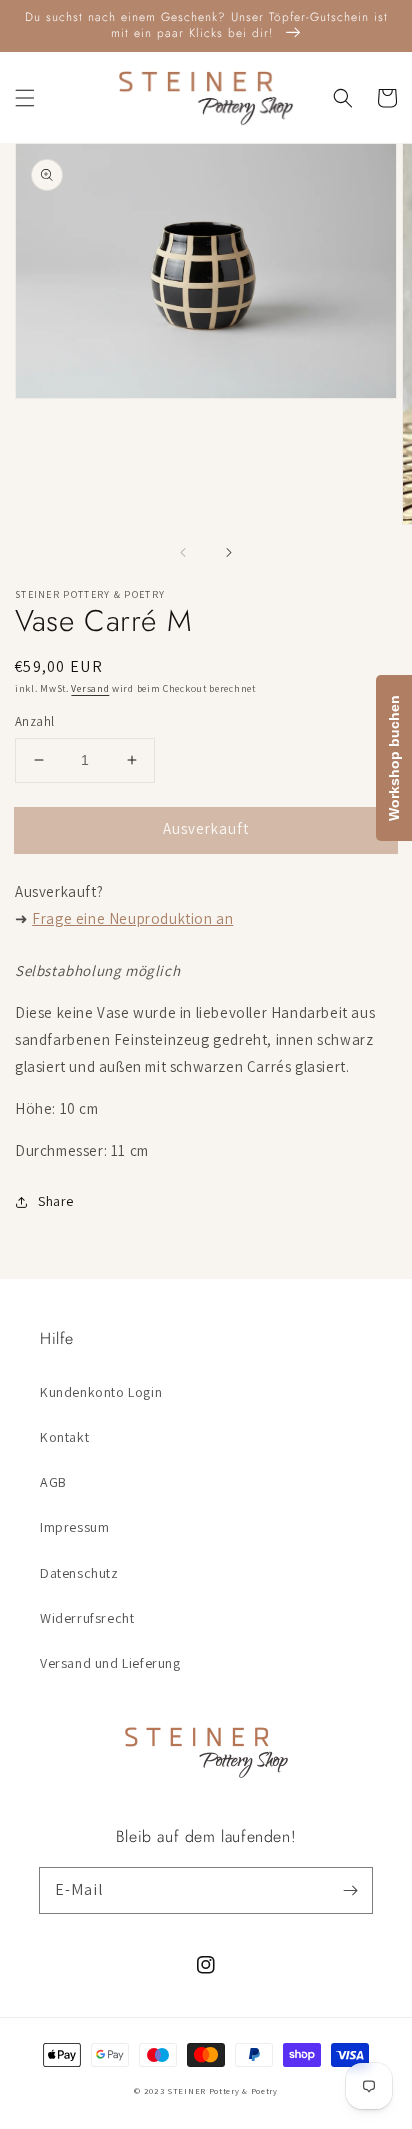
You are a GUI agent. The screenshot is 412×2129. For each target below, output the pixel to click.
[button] (25, 98)
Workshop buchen (394, 758)
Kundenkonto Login (101, 1392)
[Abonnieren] (350, 1890)
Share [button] (56, 1201)
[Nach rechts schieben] (228, 552)
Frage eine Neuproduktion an (132, 918)
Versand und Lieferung (110, 1663)
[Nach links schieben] (184, 552)
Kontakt (64, 1437)
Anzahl (34, 721)
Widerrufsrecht (87, 1618)
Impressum (74, 1527)
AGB (53, 1482)
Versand (90, 688)
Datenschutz (79, 1573)
